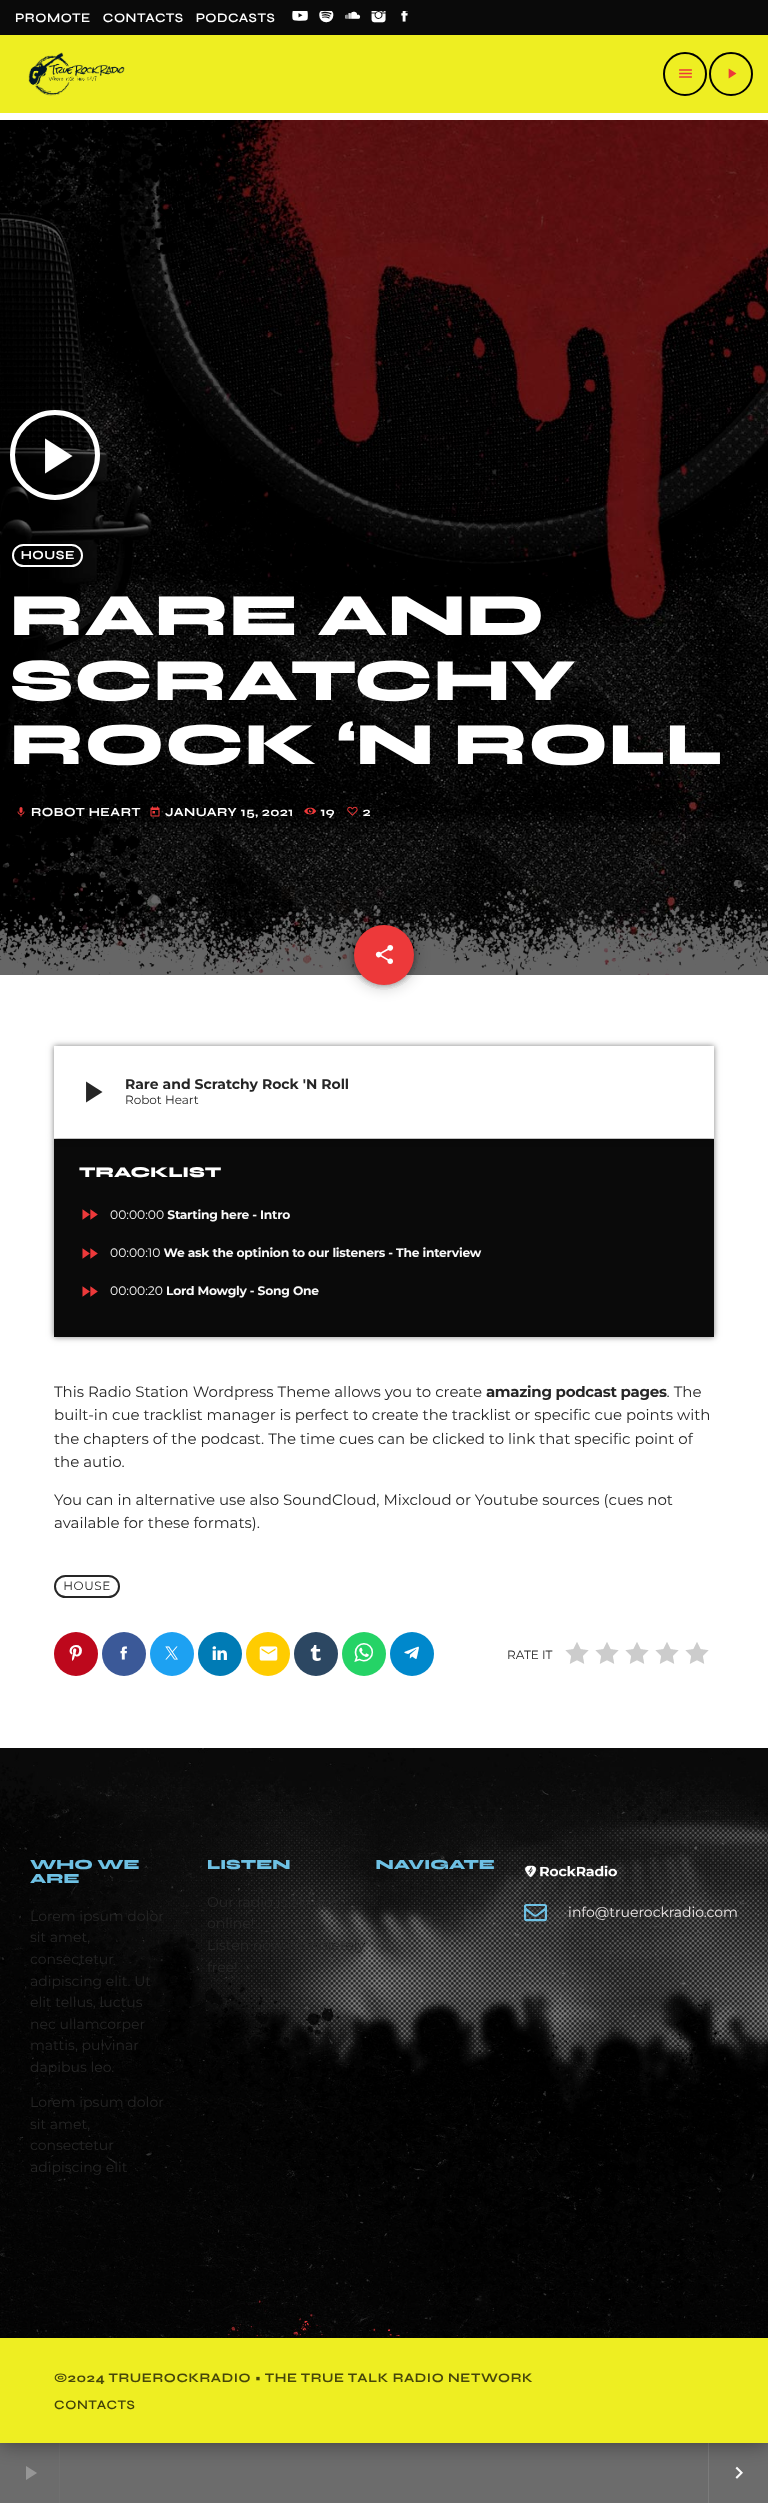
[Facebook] (405, 18)
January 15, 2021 (223, 812)
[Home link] (76, 74)
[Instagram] (379, 18)
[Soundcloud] (353, 18)
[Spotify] (326, 18)
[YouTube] (300, 18)
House (48, 555)
